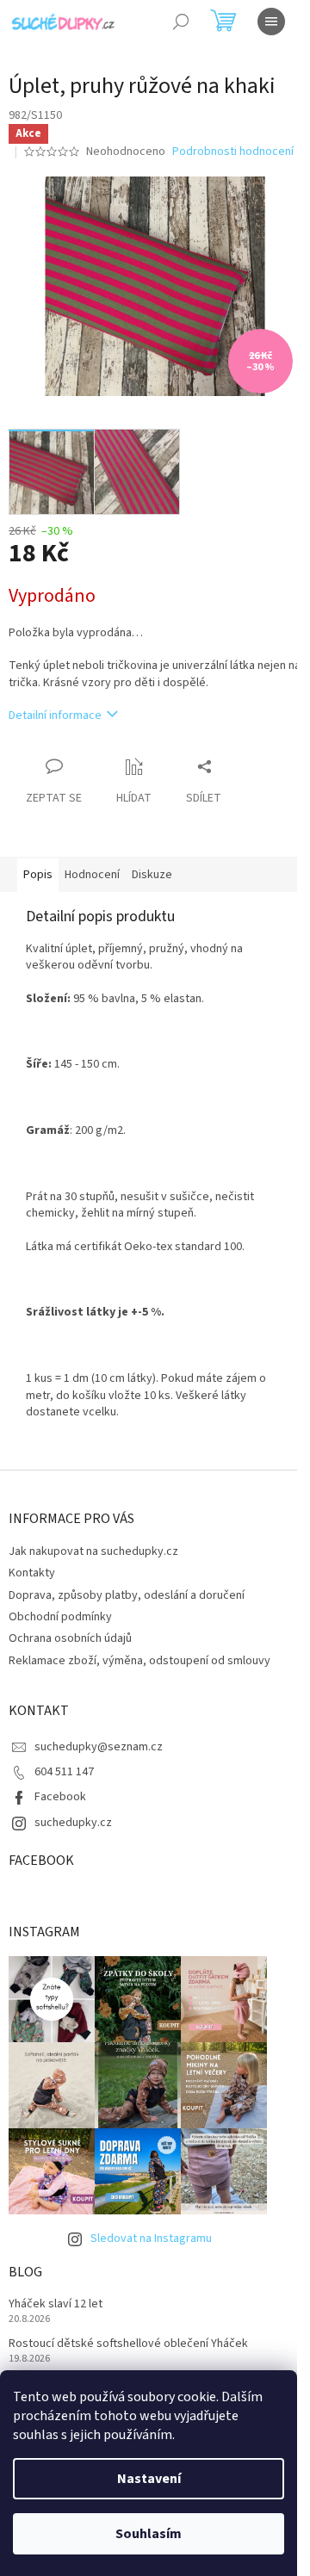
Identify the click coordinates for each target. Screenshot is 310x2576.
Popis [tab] (38, 875)
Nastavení (149, 2479)
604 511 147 (64, 1772)
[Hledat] (181, 22)
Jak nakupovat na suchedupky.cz (93, 1551)
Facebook (60, 1797)
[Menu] (271, 22)
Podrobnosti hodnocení (233, 152)
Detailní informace (55, 715)
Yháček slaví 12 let (56, 2304)
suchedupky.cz (73, 1823)
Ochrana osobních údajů (70, 1638)
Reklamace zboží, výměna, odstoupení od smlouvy (139, 1661)
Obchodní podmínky (60, 1617)
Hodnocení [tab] (92, 875)
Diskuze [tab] (152, 875)
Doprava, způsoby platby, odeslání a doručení (127, 1595)
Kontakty (32, 1573)
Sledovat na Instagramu (151, 2239)
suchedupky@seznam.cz (99, 1747)
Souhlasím (149, 2534)
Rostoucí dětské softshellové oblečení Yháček (128, 2344)
